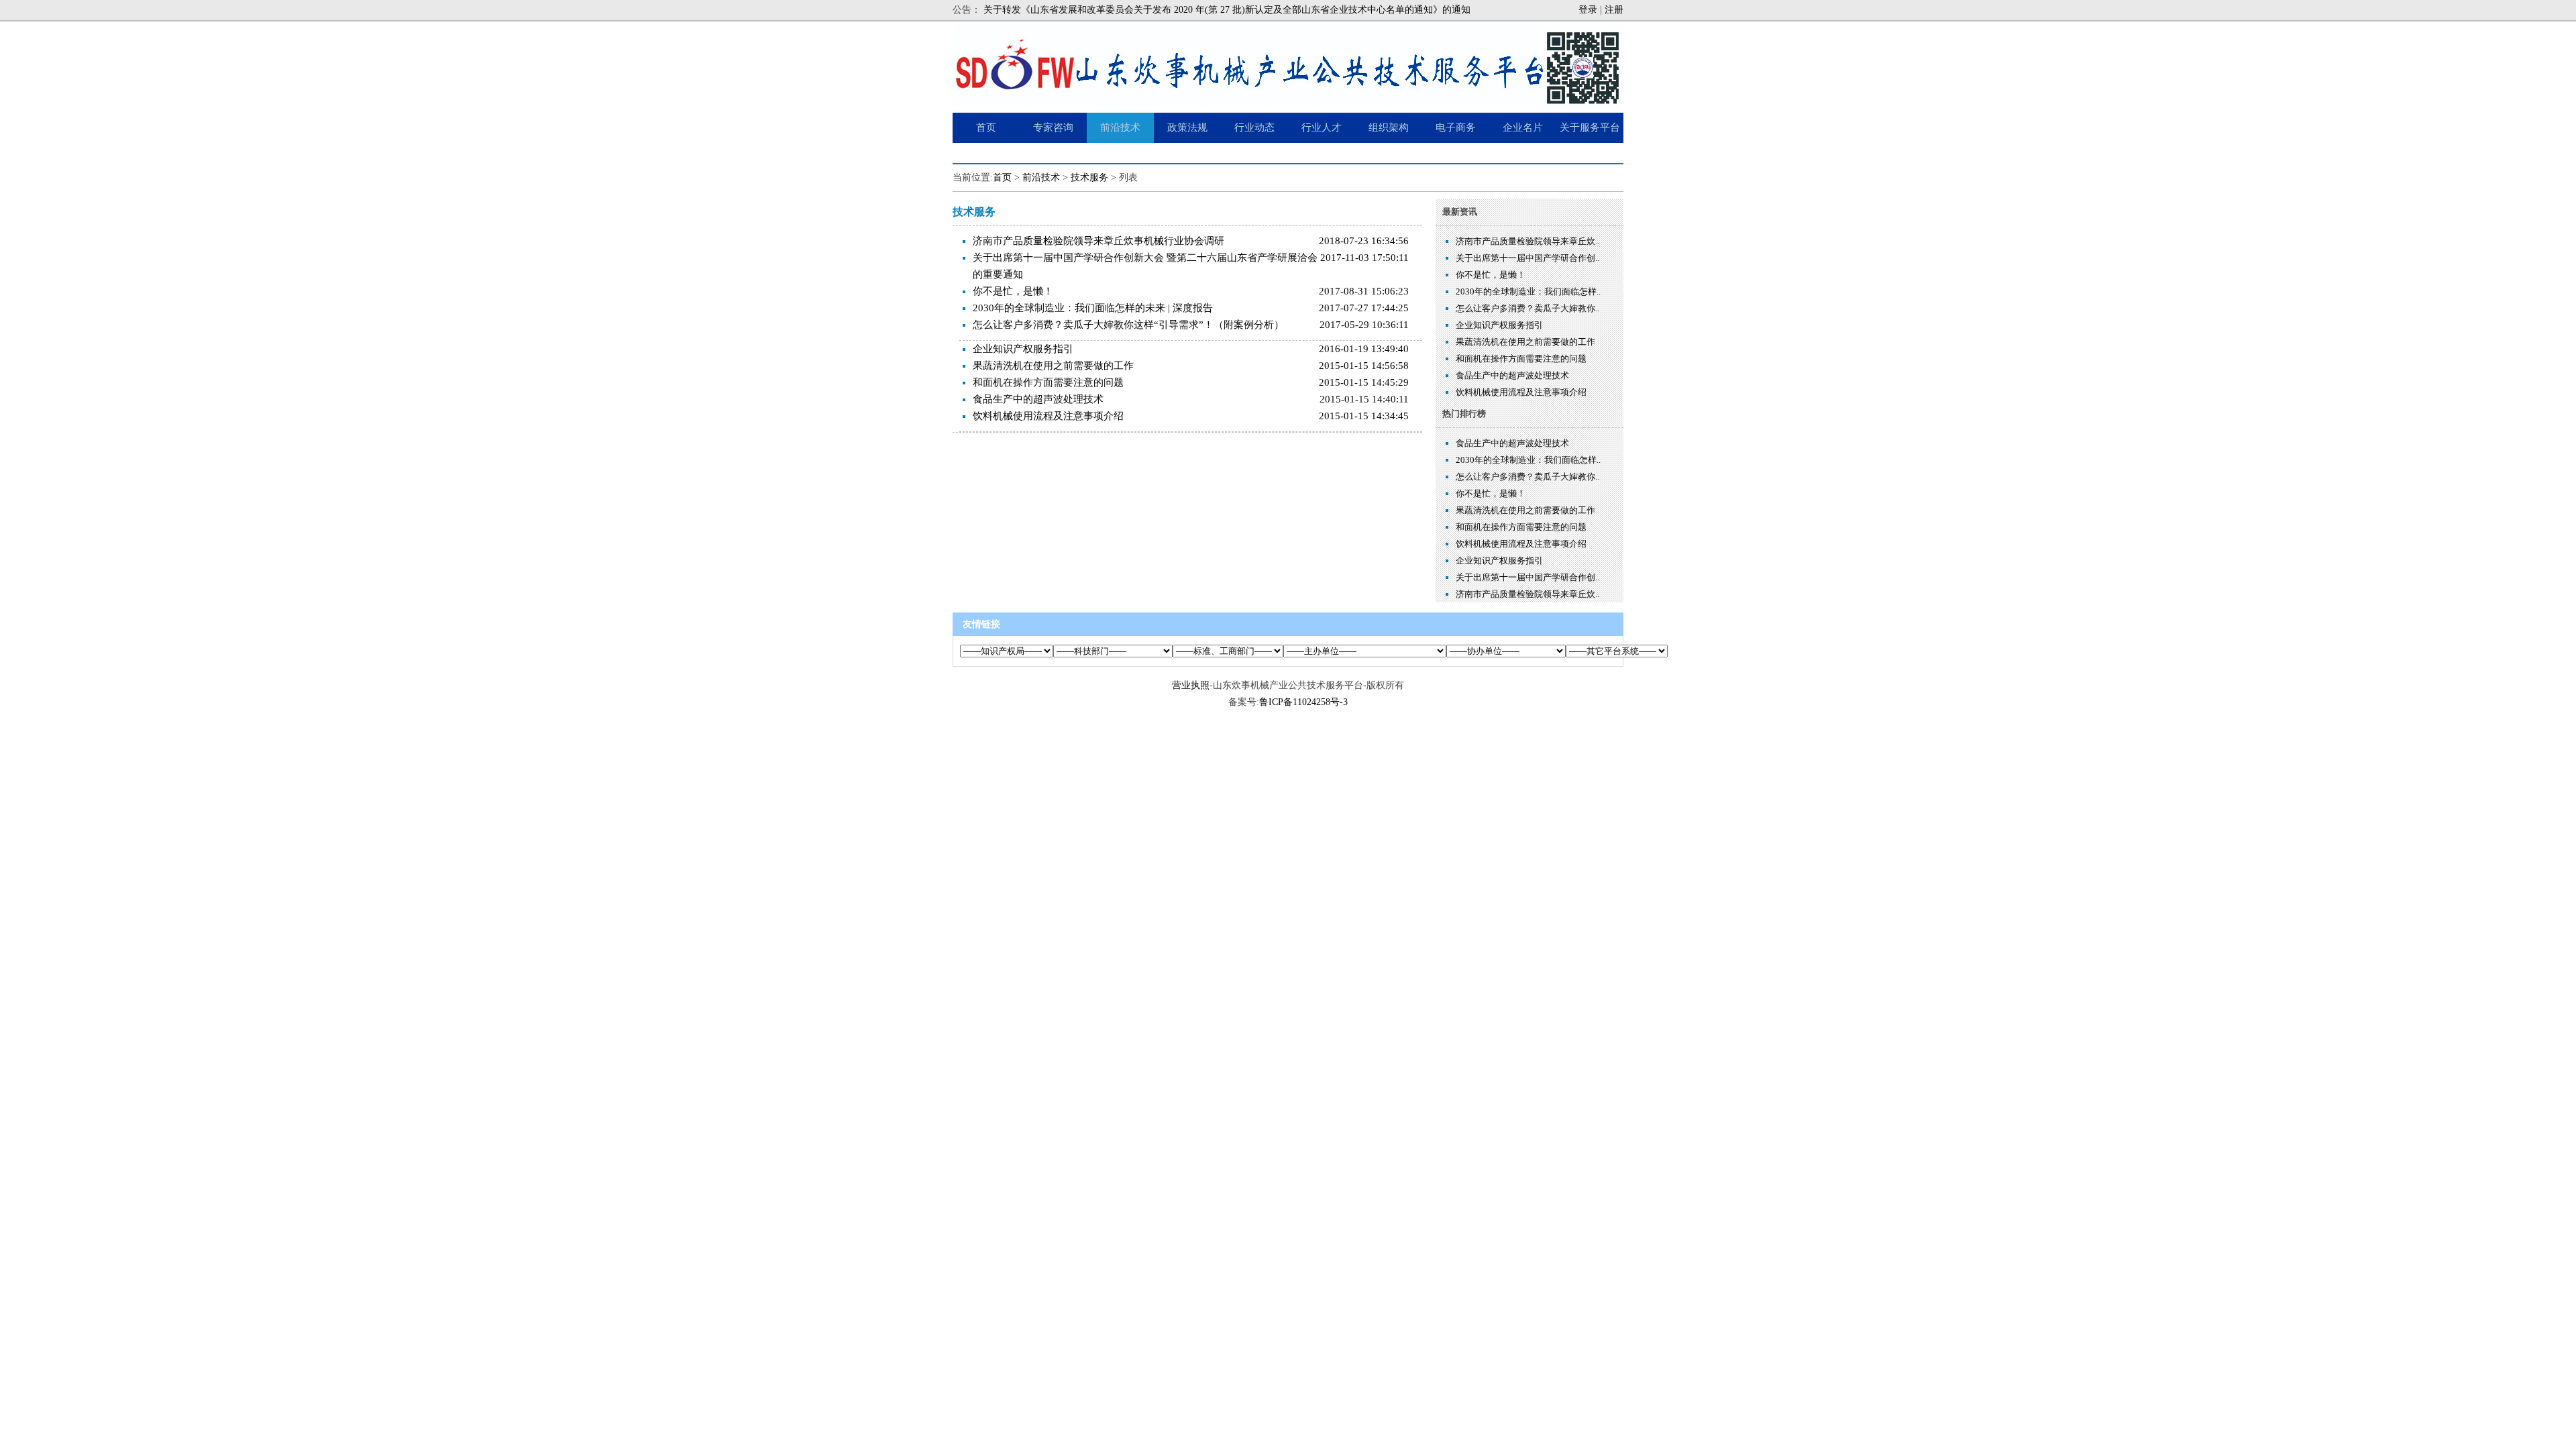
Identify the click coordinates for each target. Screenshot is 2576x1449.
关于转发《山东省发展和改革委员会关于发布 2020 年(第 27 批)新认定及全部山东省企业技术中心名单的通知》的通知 (1227, 10)
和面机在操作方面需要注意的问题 (1048, 382)
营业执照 (1191, 685)
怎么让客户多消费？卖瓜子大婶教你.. (1527, 308)
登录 (1588, 10)
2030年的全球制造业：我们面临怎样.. (1528, 291)
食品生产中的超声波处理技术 (1038, 399)
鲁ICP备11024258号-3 (1303, 702)
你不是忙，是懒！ (1013, 291)
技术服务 (1089, 177)
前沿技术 (1041, 177)
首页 (1002, 177)
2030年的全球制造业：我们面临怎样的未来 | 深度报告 (1093, 308)
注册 (1614, 10)
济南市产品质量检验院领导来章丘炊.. (1527, 241)
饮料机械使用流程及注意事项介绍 (1048, 416)
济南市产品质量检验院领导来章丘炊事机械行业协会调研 (1098, 241)
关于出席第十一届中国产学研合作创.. (1527, 258)
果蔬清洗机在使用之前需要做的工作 (1053, 366)
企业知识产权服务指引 (1023, 349)
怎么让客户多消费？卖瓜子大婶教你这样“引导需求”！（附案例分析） (1128, 325)
